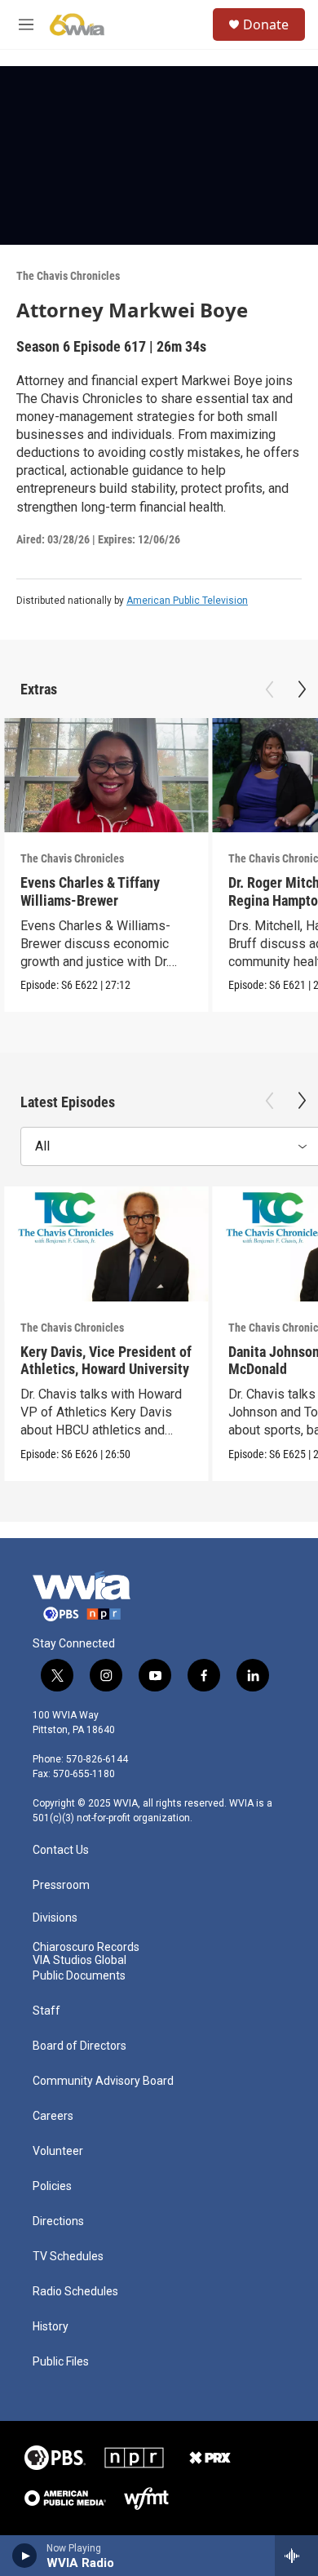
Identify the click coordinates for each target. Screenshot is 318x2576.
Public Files (61, 2362)
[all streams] (296, 2556)
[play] (25, 2556)
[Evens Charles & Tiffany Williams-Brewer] (106, 776)
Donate (266, 24)
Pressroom (61, 1885)
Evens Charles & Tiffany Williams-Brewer (90, 891)
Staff (46, 2011)
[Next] (302, 689)
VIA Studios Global (79, 1960)
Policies (52, 2186)
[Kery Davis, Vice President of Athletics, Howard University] (106, 1244)
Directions (58, 2221)
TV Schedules (68, 2257)
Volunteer (58, 2151)
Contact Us (61, 1850)
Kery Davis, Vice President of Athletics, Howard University (106, 1360)
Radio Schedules (75, 2292)
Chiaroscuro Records (86, 1947)
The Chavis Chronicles (68, 276)
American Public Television (187, 601)
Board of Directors (79, 2046)
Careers (53, 2116)
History (51, 2327)
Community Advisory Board (103, 2081)
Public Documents (79, 1976)
